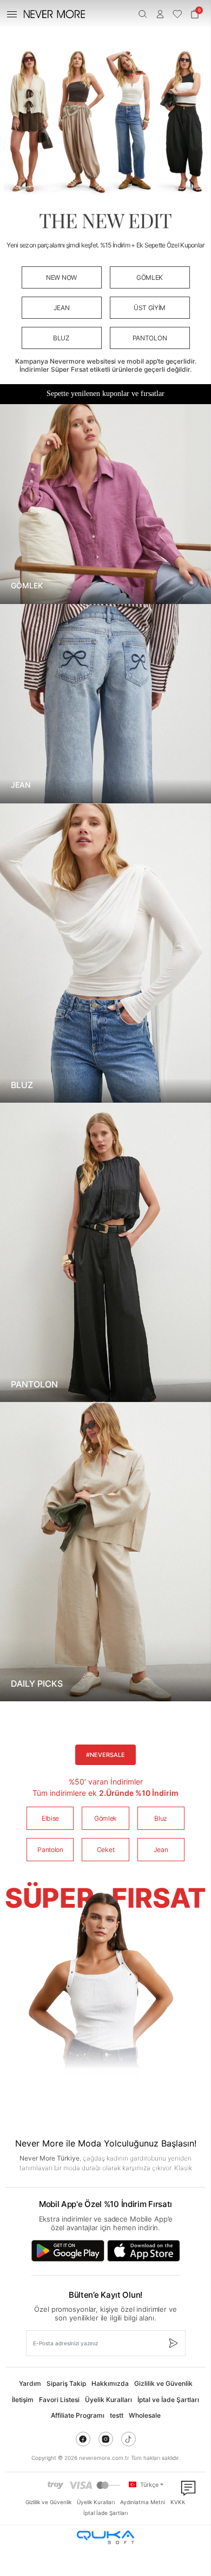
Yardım (30, 2383)
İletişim (23, 2400)
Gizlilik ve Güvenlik (163, 2383)
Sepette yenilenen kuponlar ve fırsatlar (105, 394)
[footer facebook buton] (83, 2439)
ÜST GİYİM (150, 308)
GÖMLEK (150, 277)
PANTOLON (150, 338)
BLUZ (61, 338)
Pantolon (50, 1850)
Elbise (50, 1818)
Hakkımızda (110, 2383)
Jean (161, 1850)
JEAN (62, 308)
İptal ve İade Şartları (168, 2400)
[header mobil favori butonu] (177, 14)
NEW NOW (61, 277)
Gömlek (105, 1818)
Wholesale (145, 2415)
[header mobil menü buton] (12, 14)
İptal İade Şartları (105, 2513)
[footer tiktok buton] (128, 2439)
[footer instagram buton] (106, 2439)
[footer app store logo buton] (144, 2251)
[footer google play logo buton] (68, 2251)
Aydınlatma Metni (143, 2502)
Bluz (161, 1818)
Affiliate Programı (78, 2415)
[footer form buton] (173, 2343)
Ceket (105, 1850)
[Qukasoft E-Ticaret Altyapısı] (105, 2537)
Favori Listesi (59, 2400)
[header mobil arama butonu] (143, 14)
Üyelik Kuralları (108, 2400)
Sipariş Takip (66, 2383)
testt (117, 2415)
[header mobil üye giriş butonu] (160, 14)
